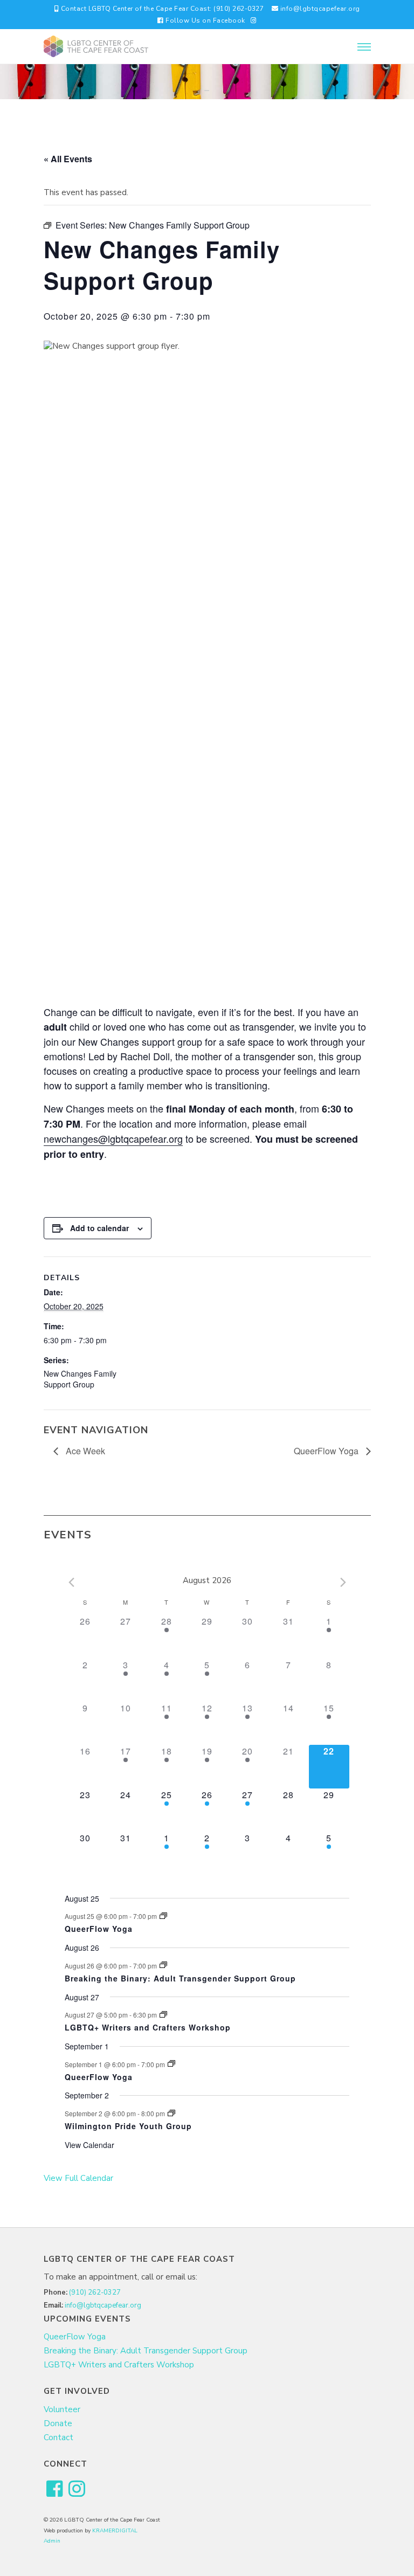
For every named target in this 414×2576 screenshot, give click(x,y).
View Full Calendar (78, 2178)
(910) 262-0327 (95, 2292)
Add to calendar (99, 1228)
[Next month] (343, 1583)
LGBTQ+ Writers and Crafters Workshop (148, 2027)
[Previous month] (71, 1583)
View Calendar (89, 2145)
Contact (58, 2437)
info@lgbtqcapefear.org (319, 9)
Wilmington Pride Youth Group (128, 2126)
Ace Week (84, 1451)
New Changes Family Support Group (80, 1379)
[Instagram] (254, 20)
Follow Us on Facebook (205, 20)
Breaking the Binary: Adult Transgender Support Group (180, 1978)
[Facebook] (55, 2489)
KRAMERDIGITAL (115, 2531)
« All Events (68, 159)
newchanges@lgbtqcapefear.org (113, 1138)
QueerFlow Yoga (327, 1451)
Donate (58, 2423)
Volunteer (62, 2409)
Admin (52, 2541)
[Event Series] (163, 1916)
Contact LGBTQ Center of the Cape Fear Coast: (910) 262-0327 (161, 9)
